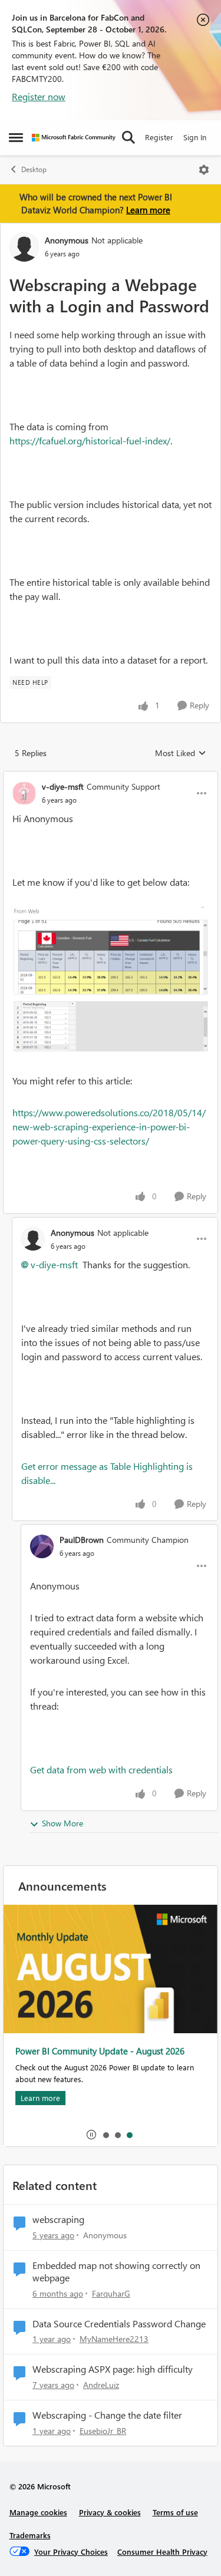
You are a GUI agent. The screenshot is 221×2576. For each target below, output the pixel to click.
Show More (62, 1823)
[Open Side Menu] (16, 137)
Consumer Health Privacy (162, 2552)
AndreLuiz (101, 2385)
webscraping (58, 2219)
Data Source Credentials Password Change (119, 2324)
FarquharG (111, 2293)
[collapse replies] (111, 777)
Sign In (195, 137)
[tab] (105, 2135)
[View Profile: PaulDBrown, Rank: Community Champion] (42, 1546)
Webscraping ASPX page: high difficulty (113, 2369)
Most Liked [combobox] (181, 753)
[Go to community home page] (74, 138)
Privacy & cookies (110, 2512)
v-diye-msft (63, 786)
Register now (39, 96)
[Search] (128, 137)
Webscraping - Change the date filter (107, 2415)
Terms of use (175, 2512)
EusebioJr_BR (103, 2431)
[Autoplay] (91, 2135)
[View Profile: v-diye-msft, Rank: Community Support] (24, 793)
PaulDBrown (82, 1540)
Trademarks (30, 2535)
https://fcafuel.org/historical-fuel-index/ (90, 441)
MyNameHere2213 (114, 2339)
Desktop (34, 169)
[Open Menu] (204, 170)
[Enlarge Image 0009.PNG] (111, 982)
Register (159, 137)
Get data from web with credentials (101, 1769)
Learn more (148, 210)
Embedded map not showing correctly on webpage (116, 2272)
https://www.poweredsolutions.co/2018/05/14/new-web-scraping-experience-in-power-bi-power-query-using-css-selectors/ (109, 1127)
